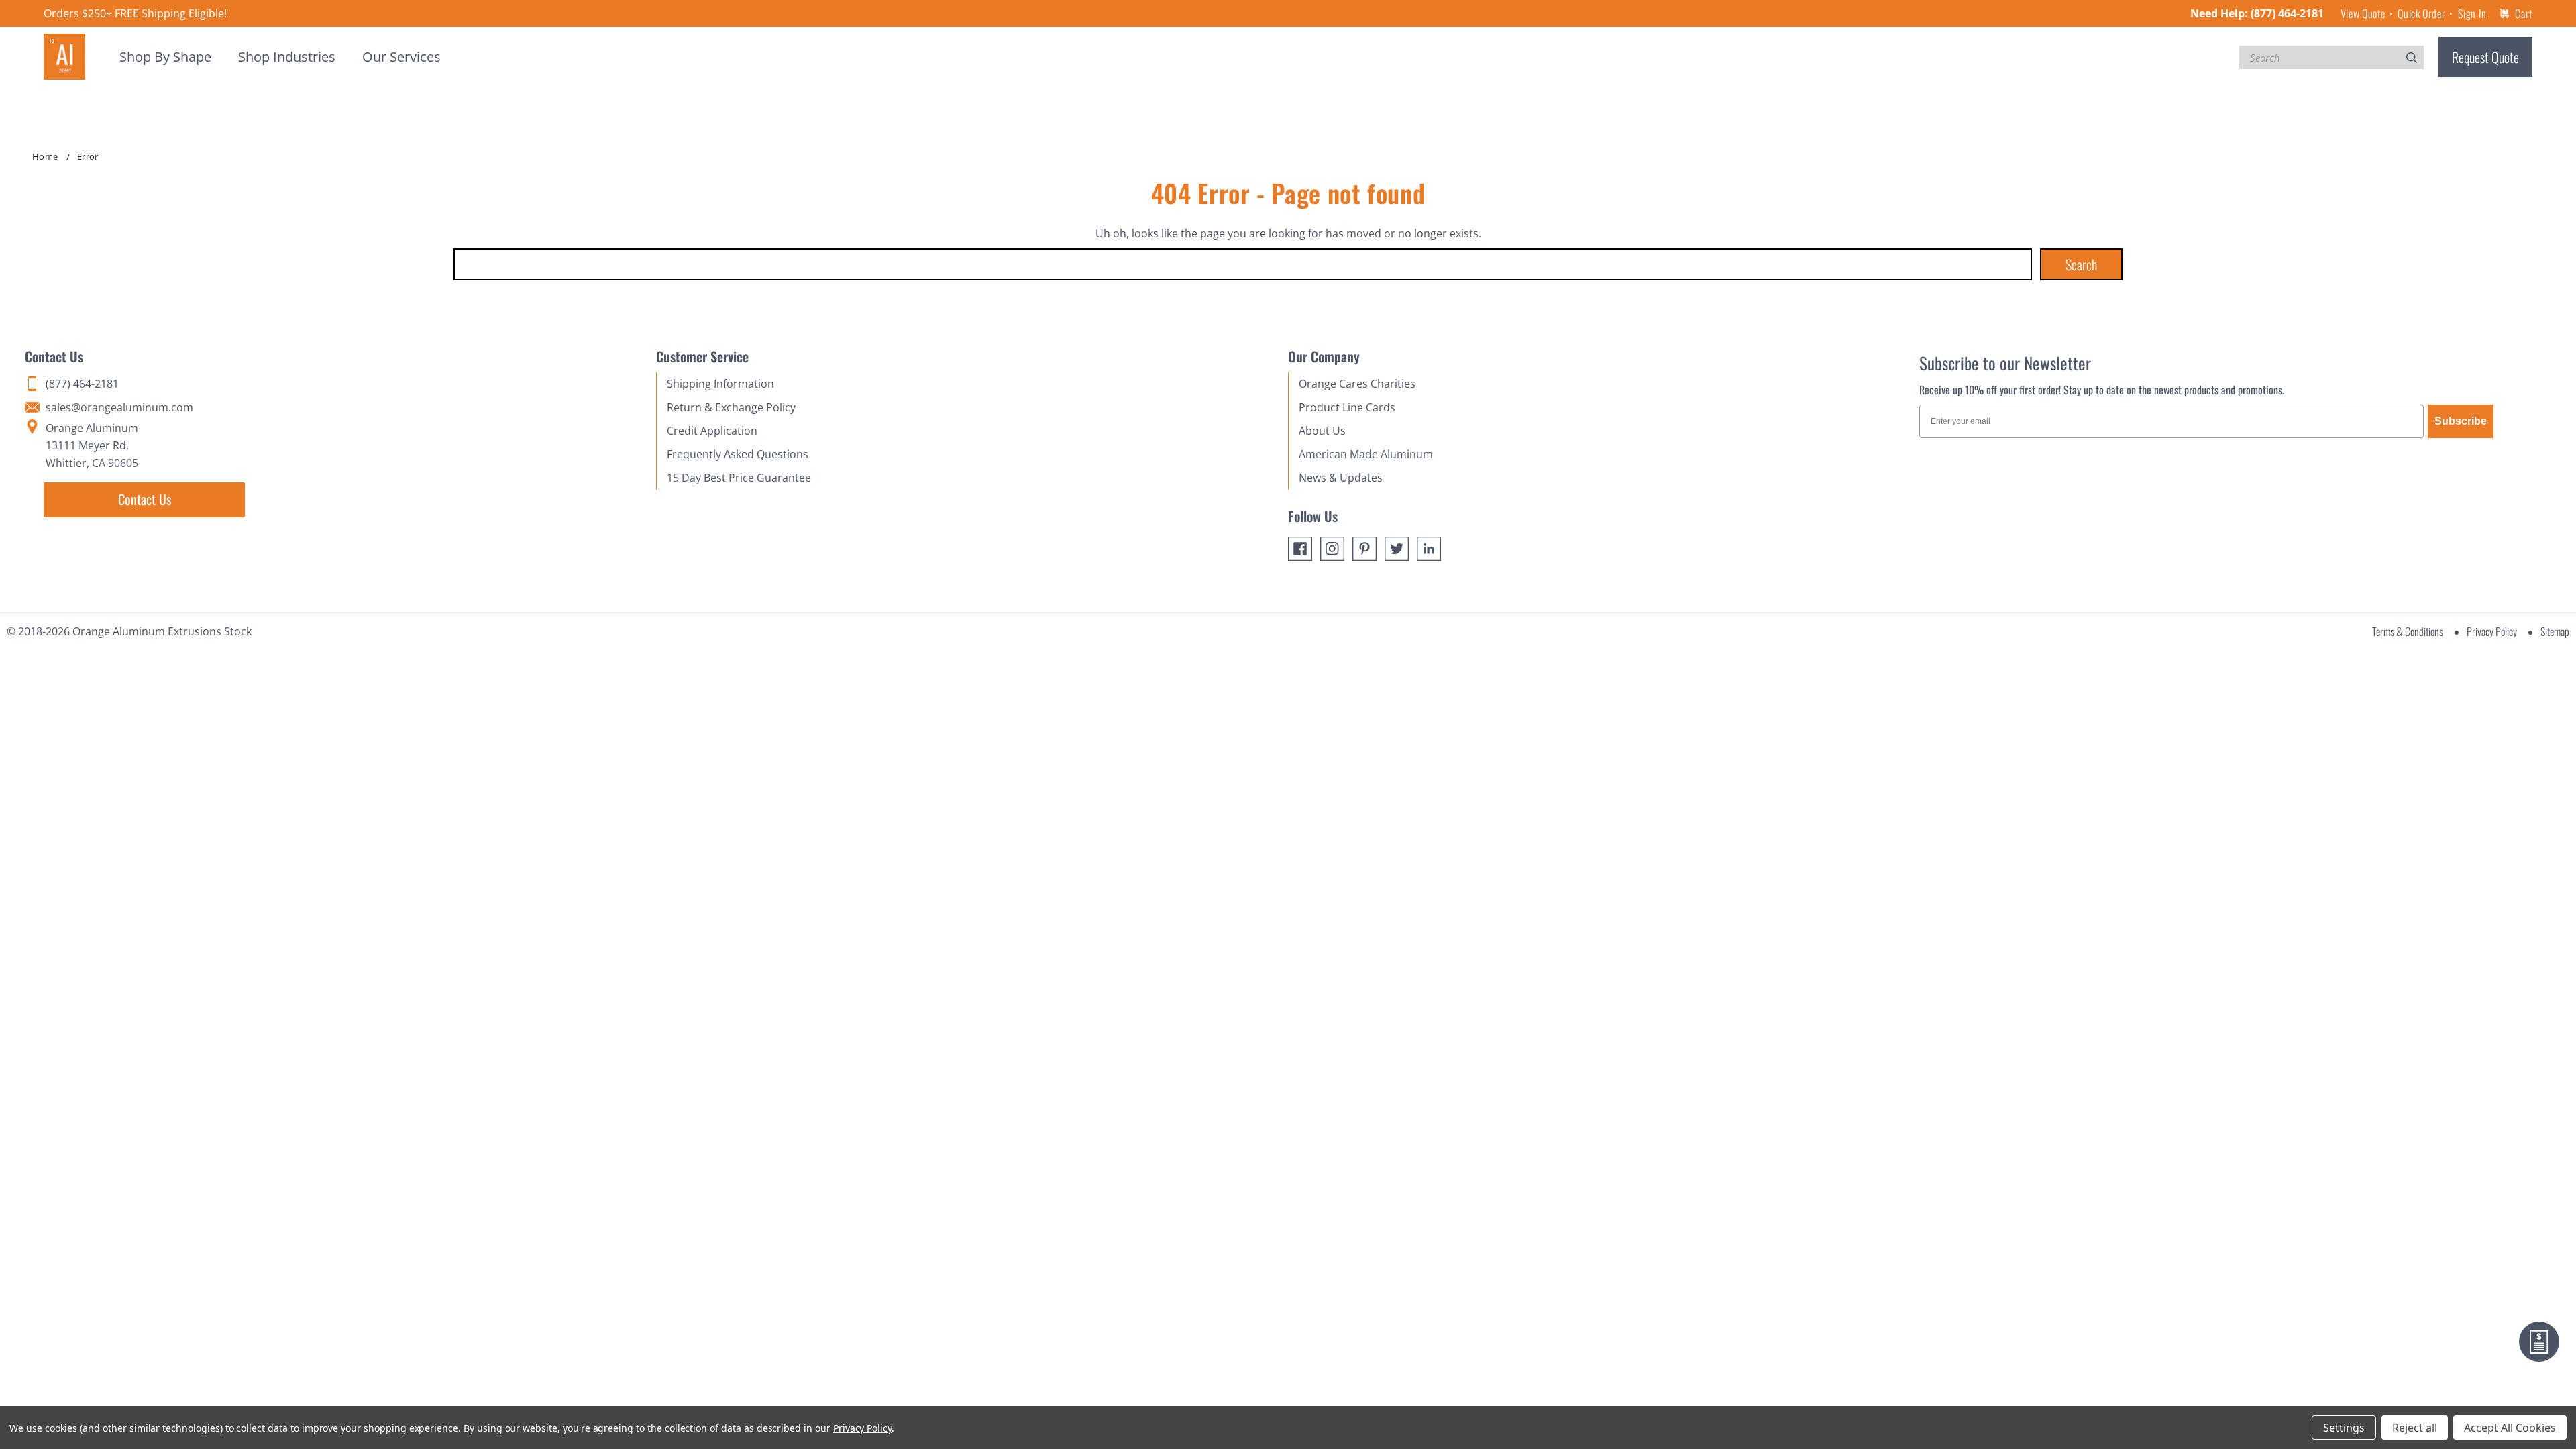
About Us (1322, 431)
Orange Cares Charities (1357, 384)
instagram (1332, 549)
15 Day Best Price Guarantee (739, 478)
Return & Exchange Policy (731, 407)
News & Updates (1341, 478)
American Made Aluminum (1366, 454)
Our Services (401, 57)
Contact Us (145, 499)
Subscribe (2461, 421)
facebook (1300, 549)
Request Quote (2485, 57)
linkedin (1429, 549)
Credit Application (712, 431)
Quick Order (2421, 13)
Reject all (2415, 1428)
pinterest (1364, 549)
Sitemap (2555, 631)
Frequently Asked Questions (738, 454)
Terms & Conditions (2408, 631)
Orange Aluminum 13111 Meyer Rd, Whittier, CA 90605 (92, 445)
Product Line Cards (1347, 407)
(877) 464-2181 (2287, 13)
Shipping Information (720, 384)
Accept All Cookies (2510, 1428)
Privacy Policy (2492, 631)
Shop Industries (287, 57)
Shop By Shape (165, 57)
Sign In (2472, 13)
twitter (1397, 549)
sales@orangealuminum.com (119, 407)
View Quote (2363, 13)
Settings (2344, 1428)
